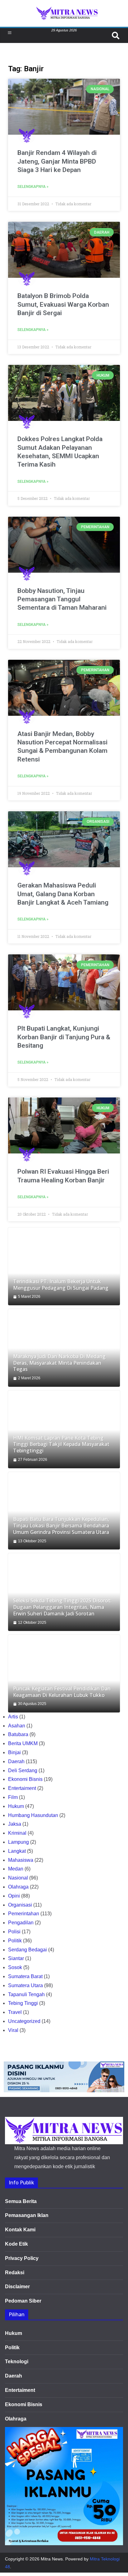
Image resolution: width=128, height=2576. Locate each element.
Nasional (18, 1878)
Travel (15, 2012)
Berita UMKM (23, 1743)
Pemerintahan (24, 1914)
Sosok (15, 1967)
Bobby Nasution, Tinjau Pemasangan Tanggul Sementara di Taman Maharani (62, 599)
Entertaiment (22, 1788)
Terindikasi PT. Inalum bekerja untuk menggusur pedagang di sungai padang (61, 1285)
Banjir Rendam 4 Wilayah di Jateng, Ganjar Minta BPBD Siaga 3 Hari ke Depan (57, 161)
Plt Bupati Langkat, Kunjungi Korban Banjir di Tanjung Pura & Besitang (64, 1037)
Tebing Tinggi (23, 2003)
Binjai (14, 1752)
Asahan (17, 1726)
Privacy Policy (22, 2258)
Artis (13, 1717)
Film (13, 1797)
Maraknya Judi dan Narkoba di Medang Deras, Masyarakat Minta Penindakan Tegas (59, 1363)
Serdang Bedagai (27, 1950)
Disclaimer (17, 2287)
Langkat (17, 1851)
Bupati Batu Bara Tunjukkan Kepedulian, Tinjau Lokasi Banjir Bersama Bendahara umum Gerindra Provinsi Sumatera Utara (61, 1526)
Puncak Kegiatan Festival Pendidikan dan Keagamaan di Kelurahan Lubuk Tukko (62, 1692)
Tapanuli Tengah (26, 1994)
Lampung (18, 1842)
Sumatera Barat (25, 1976)
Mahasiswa (21, 1860)
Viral (13, 2030)
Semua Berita (21, 2201)
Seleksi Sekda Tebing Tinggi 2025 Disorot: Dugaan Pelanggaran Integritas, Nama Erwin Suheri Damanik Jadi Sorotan (62, 1607)
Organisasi (20, 1905)
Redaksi (15, 2273)
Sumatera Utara (25, 1985)
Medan (16, 1869)
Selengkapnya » (33, 187)
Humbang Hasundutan (33, 1815)
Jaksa (15, 1824)
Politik (15, 1941)
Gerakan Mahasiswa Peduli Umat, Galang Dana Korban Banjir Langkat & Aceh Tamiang (63, 894)
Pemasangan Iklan (27, 2215)
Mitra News (52, 2559)
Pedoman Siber (23, 2301)
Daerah (16, 1761)
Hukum (16, 1806)
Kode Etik (16, 2244)
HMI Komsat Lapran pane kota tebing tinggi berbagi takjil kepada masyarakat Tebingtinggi (61, 1444)
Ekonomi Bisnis (25, 1779)
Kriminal (17, 1833)
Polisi (14, 1932)
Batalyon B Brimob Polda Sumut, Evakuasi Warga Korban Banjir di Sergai (63, 304)
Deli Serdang (23, 1770)
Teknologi (17, 2362)
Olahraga (18, 1887)
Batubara (18, 1734)
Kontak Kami (20, 2230)
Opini (14, 1896)
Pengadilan (21, 1923)
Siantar (16, 1958)
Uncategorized (24, 2021)
